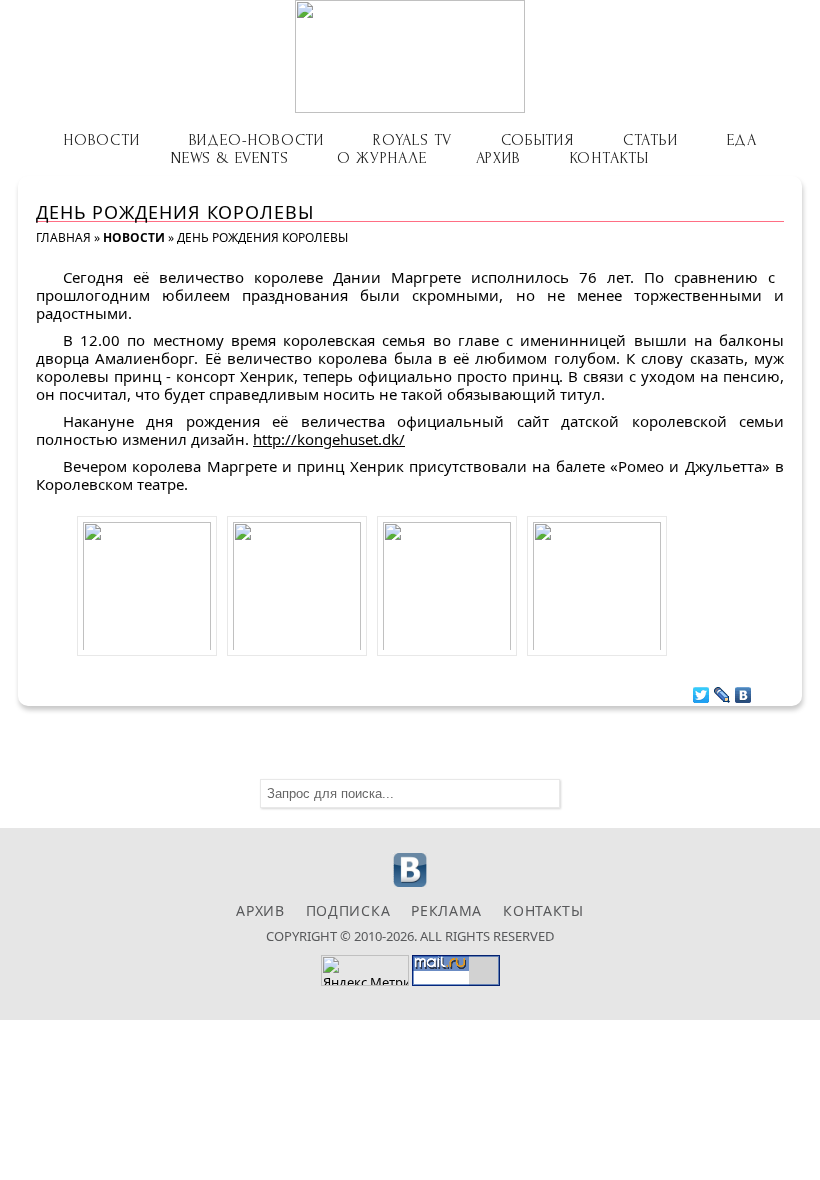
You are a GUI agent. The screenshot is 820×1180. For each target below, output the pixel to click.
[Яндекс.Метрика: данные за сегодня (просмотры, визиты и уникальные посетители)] (365, 970)
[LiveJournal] (722, 690)
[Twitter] (701, 690)
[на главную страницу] (410, 56)
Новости (101, 140)
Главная (63, 237)
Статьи (650, 140)
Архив (498, 158)
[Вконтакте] (410, 884)
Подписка (348, 910)
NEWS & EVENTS (229, 158)
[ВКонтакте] (743, 690)
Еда (742, 140)
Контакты (609, 158)
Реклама (446, 910)
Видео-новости (256, 140)
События (537, 140)
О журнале (381, 158)
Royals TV (412, 140)
